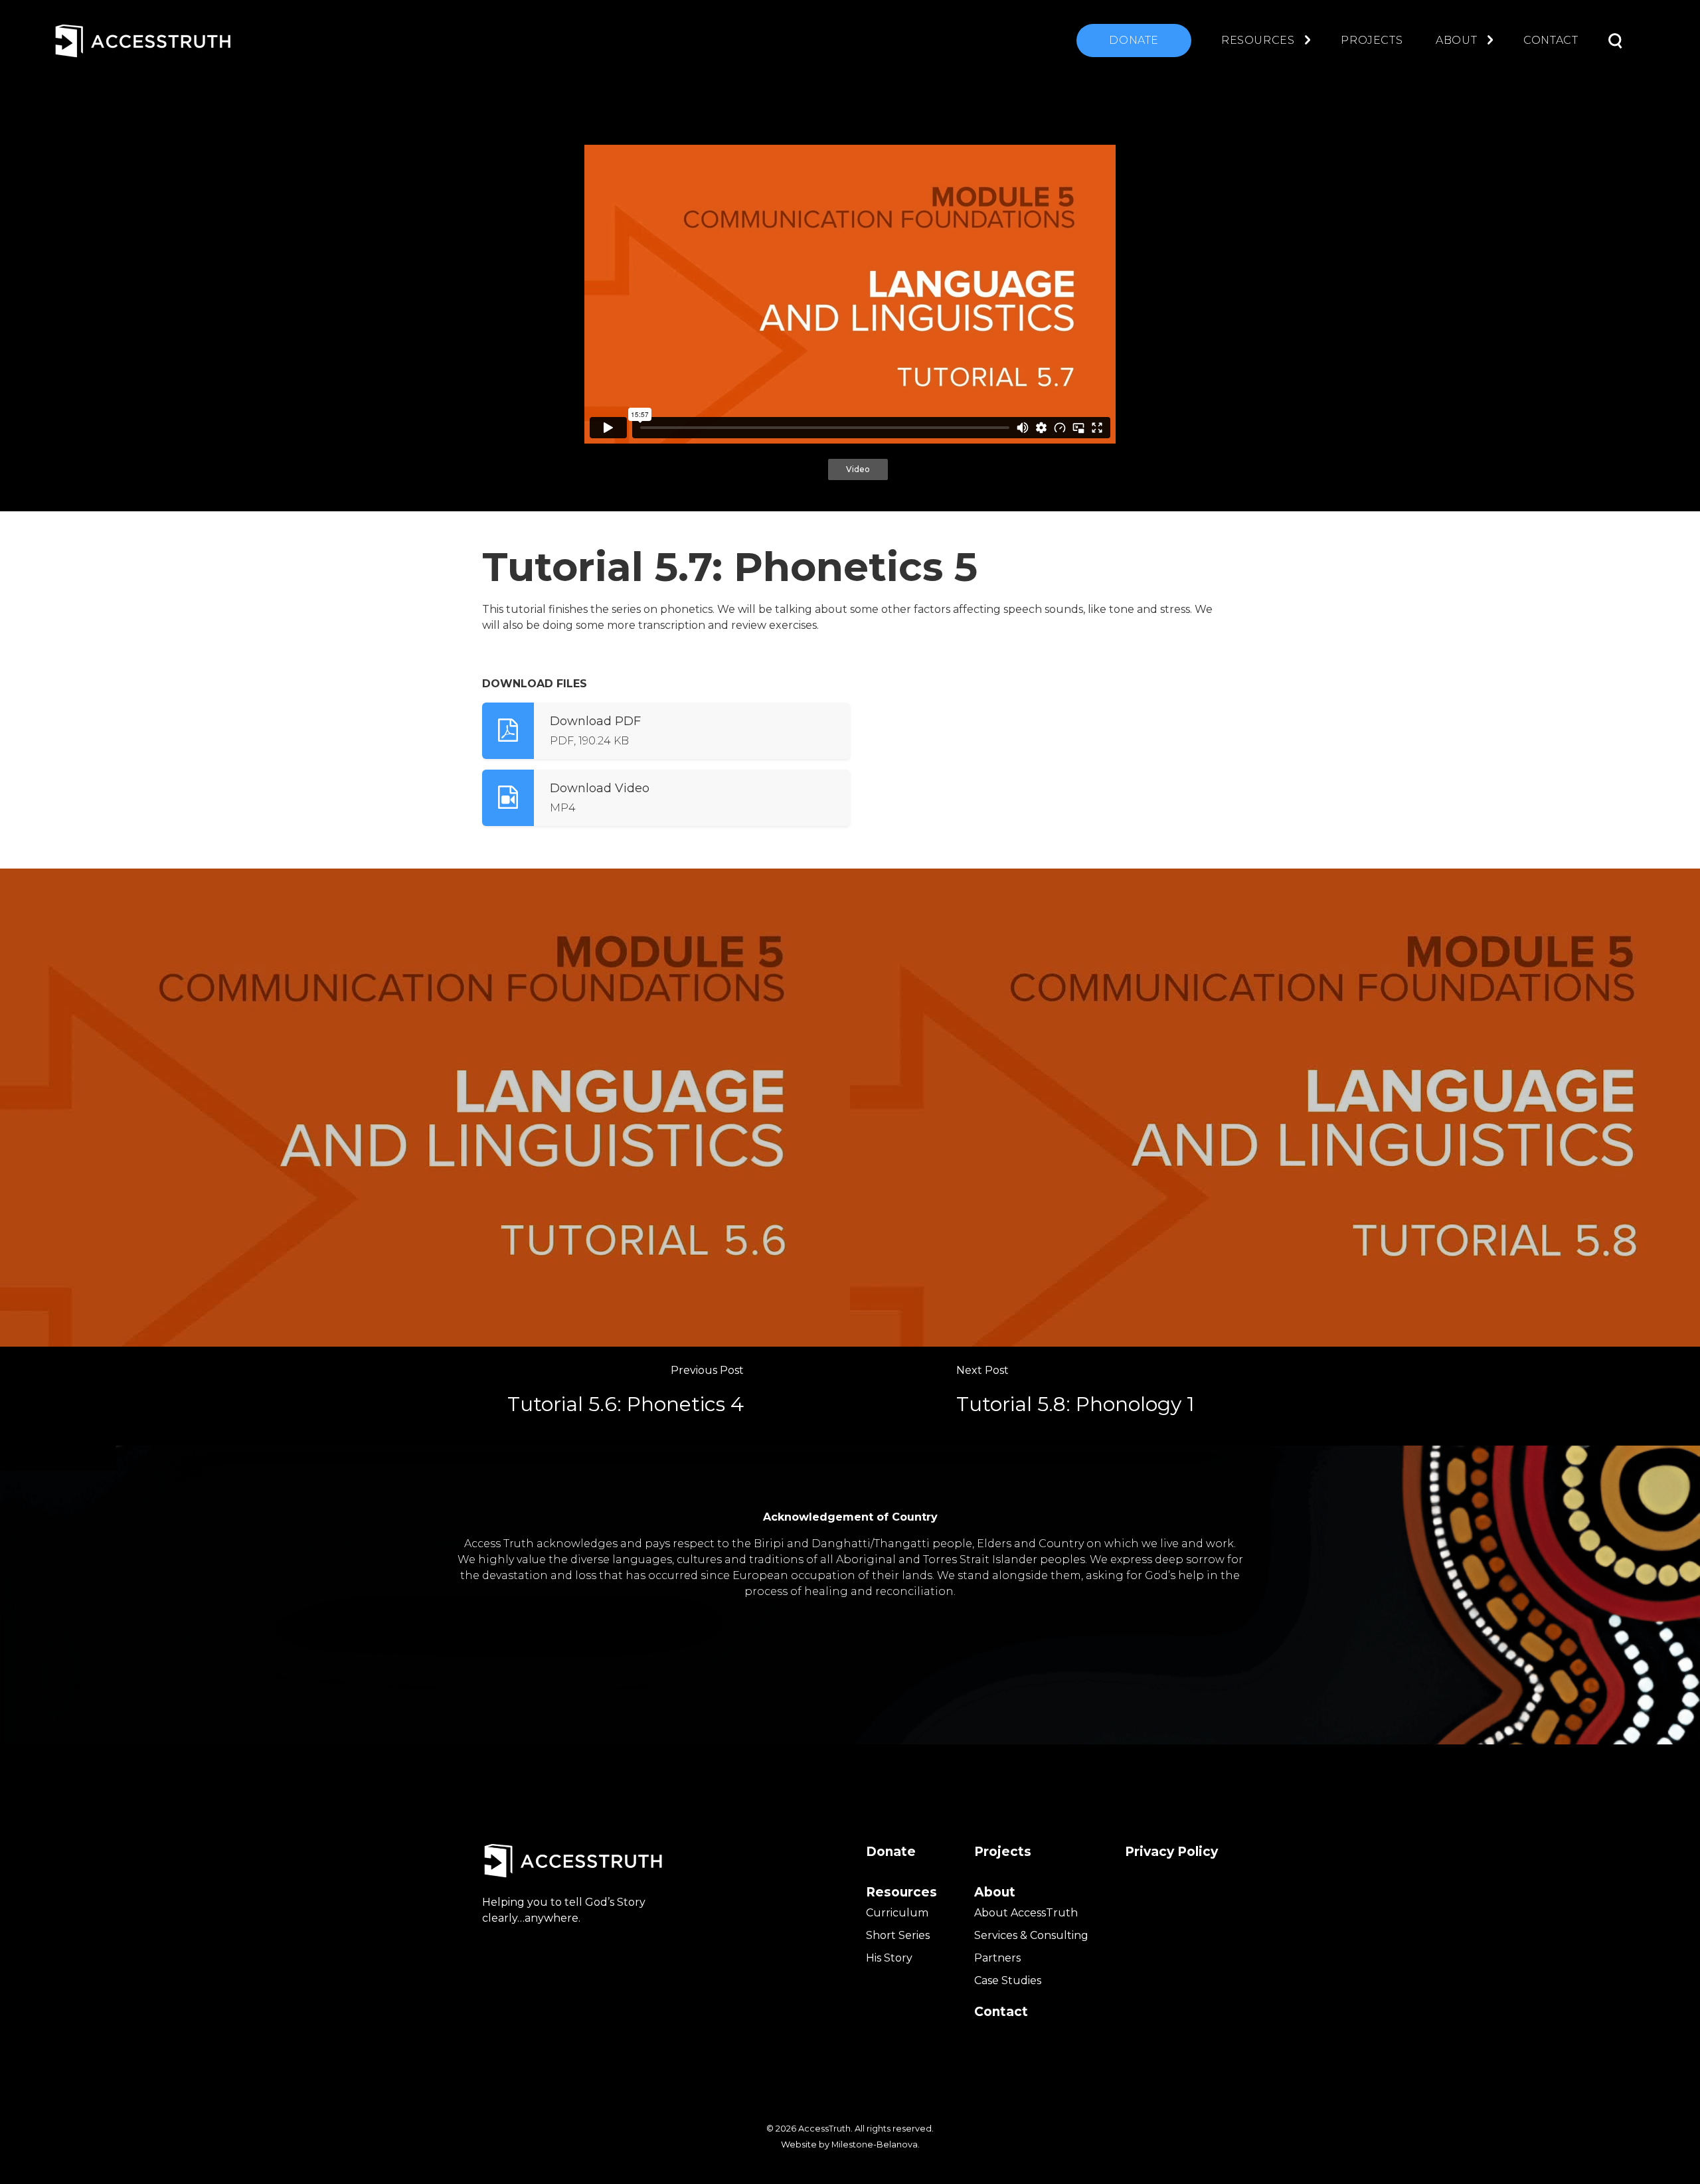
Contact (1551, 40)
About (1456, 40)
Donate (1134, 40)
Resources (1258, 40)
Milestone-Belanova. (876, 2144)
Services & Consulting (1031, 1935)
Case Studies (1008, 1980)
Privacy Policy (1171, 1852)
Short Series (898, 1935)
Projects (1372, 40)
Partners (997, 1958)
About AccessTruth (1026, 1913)
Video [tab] (858, 469)
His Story (889, 1958)
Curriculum (897, 1913)
